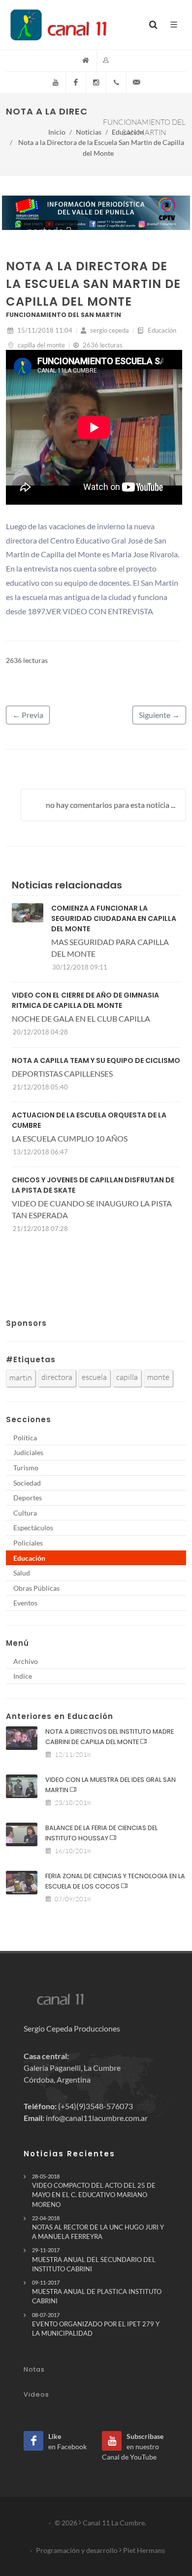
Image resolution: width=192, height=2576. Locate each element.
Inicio (57, 132)
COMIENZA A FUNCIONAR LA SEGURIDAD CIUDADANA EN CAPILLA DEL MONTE (114, 918)
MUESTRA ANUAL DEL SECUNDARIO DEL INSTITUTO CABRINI (94, 2260)
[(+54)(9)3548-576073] (116, 83)
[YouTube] (56, 83)
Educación (128, 132)
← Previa (28, 715)
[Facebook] (76, 83)
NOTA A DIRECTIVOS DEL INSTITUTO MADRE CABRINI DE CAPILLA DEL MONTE (110, 1737)
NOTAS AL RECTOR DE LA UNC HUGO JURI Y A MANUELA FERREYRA (98, 2228)
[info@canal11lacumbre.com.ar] (136, 83)
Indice (23, 1676)
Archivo (26, 1661)
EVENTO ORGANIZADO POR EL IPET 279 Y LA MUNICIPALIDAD (96, 2324)
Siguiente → (159, 715)
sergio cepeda (109, 330)
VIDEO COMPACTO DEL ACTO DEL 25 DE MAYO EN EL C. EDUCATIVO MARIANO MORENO (94, 2191)
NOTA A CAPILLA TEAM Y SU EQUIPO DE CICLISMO (96, 1060)
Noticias (89, 132)
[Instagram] (96, 83)
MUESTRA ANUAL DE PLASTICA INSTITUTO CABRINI (97, 2292)
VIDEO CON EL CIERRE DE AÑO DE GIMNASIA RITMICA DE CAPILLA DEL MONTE (85, 1000)
